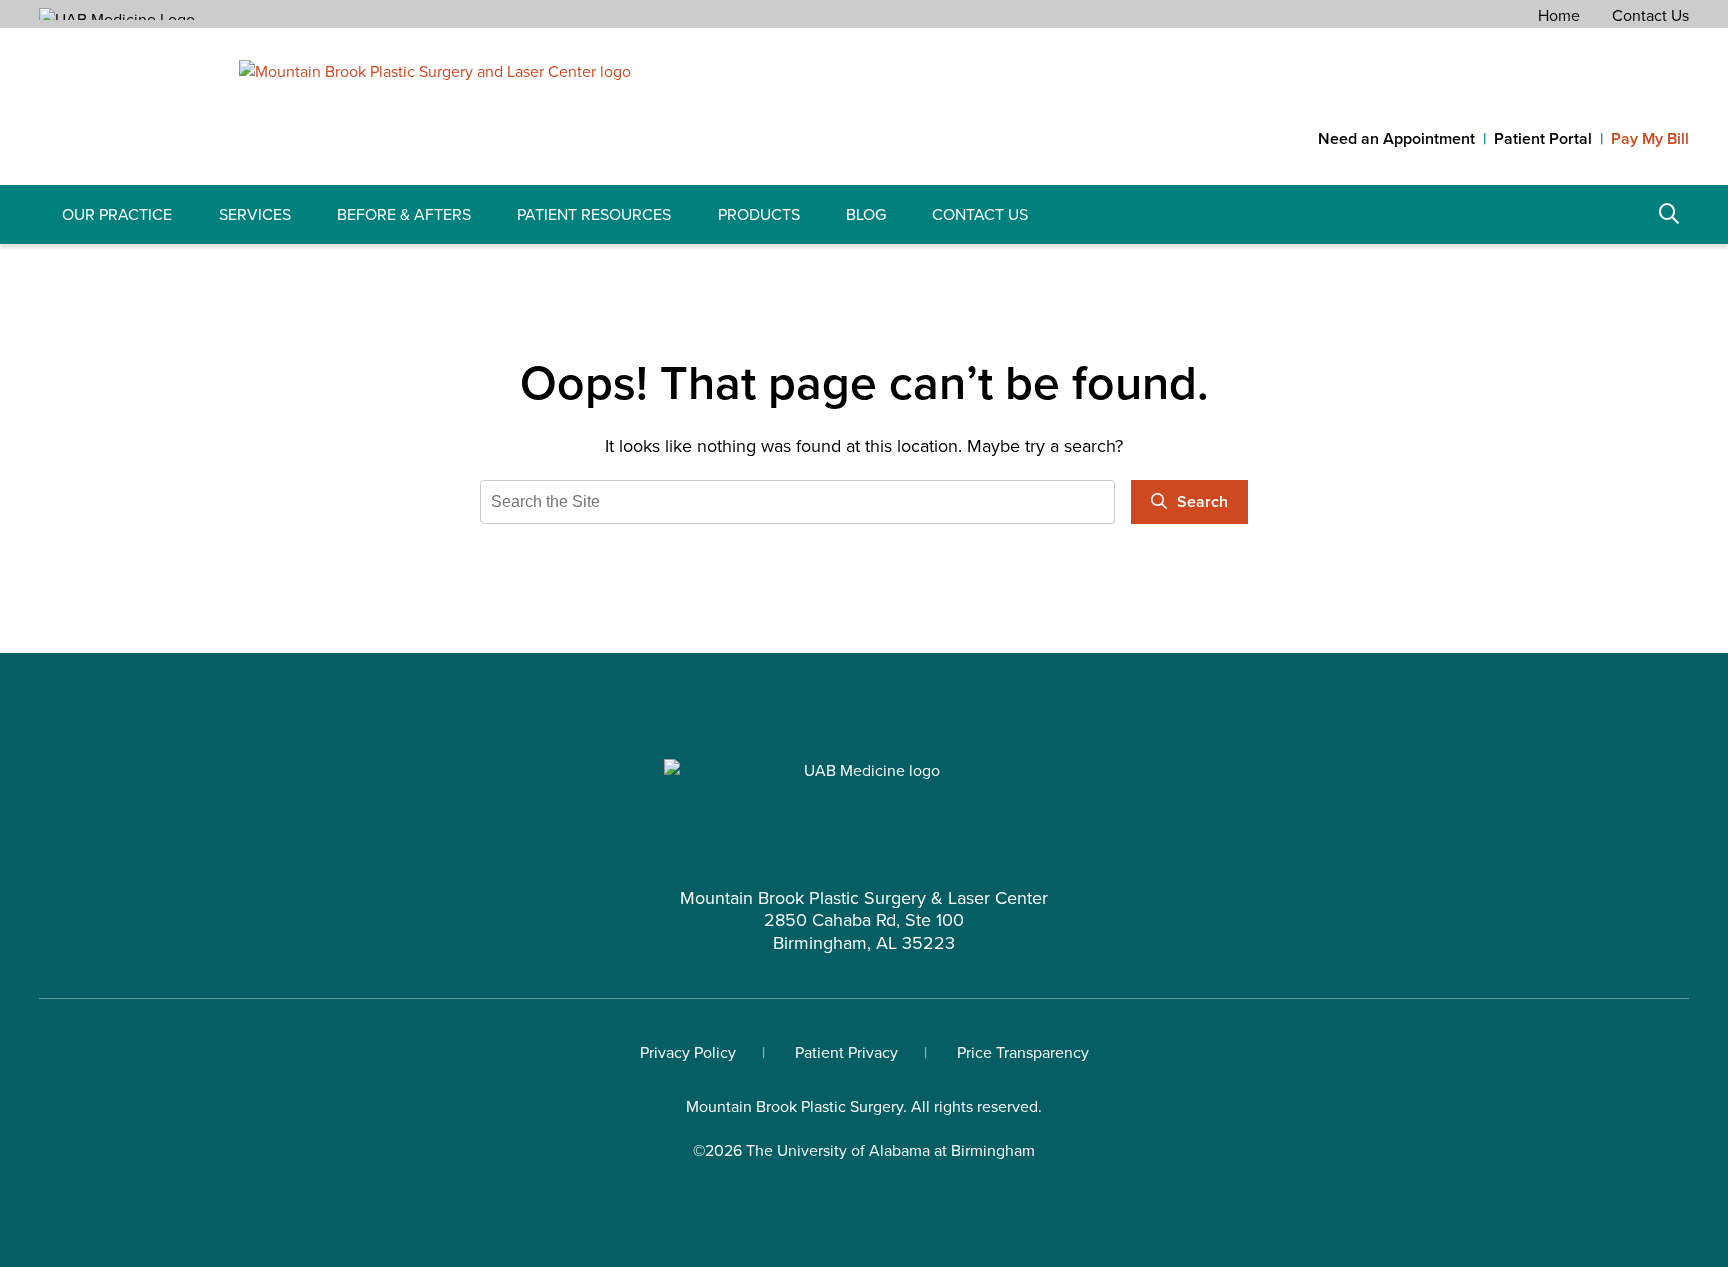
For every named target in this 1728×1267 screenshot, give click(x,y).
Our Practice (117, 214)
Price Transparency (1023, 1052)
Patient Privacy (846, 1052)
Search (1669, 214)
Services (255, 214)
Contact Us (1650, 16)
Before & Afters (404, 214)
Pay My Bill (1650, 139)
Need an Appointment (1396, 139)
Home (1559, 16)
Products (759, 214)
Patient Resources (594, 214)
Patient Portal (1543, 139)
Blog (866, 214)
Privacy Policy (688, 1052)
